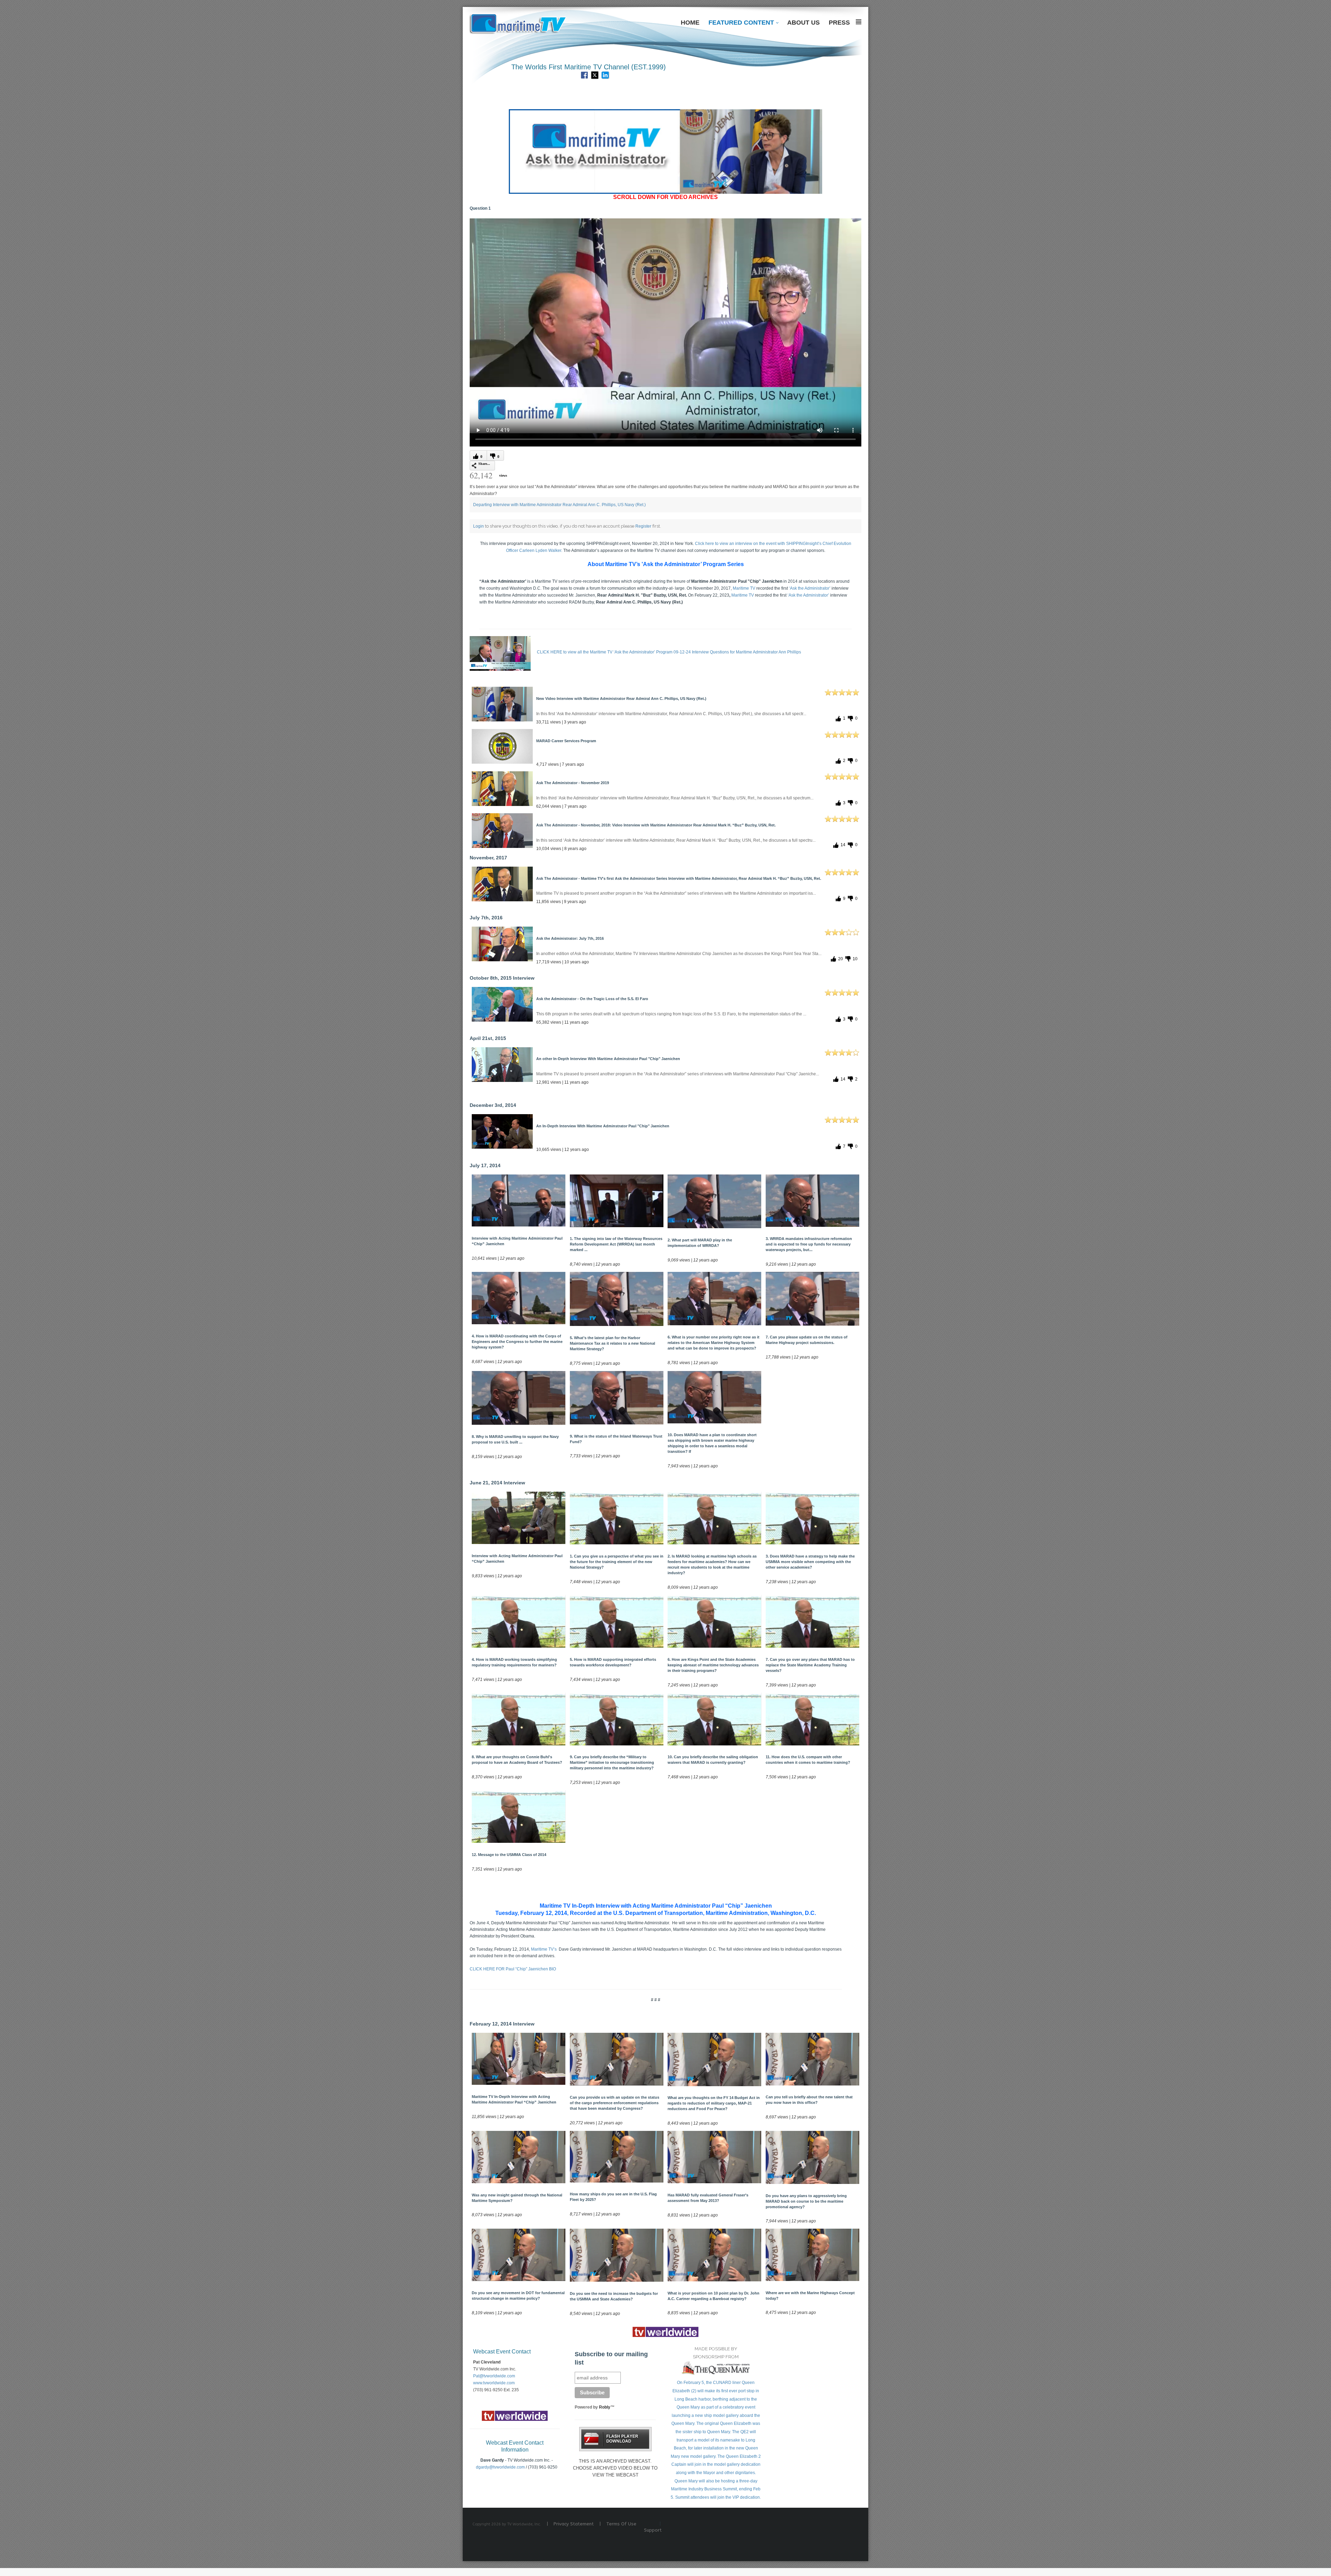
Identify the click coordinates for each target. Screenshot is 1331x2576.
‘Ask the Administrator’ (810, 588)
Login (479, 526)
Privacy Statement (574, 2524)
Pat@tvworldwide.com (494, 2376)
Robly (605, 2407)
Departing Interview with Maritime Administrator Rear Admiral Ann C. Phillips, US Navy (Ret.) (559, 505)
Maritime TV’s (544, 1949)
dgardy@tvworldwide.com (500, 2467)
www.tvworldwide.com (494, 2383)
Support (653, 2530)
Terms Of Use (621, 2524)
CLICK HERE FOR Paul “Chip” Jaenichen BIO (513, 1969)
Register (643, 526)
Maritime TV (744, 588)
